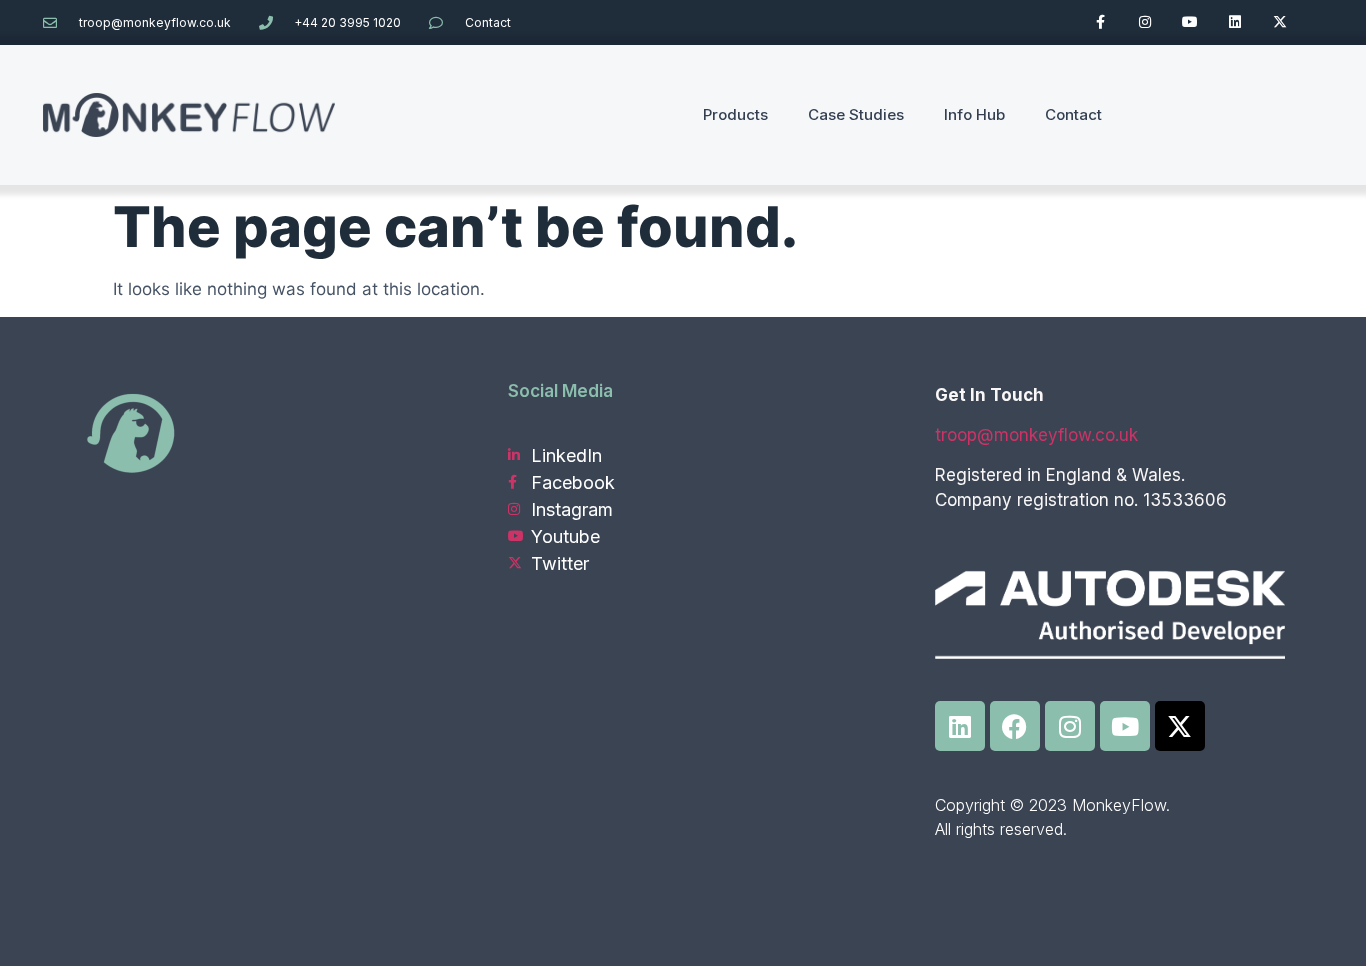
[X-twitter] (1279, 22)
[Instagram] (1145, 22)
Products (735, 114)
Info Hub (974, 114)
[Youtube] (1190, 22)
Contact (1073, 114)
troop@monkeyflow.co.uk (1036, 435)
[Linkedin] (1234, 22)
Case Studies (856, 114)
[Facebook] (1015, 726)
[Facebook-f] (1100, 22)
